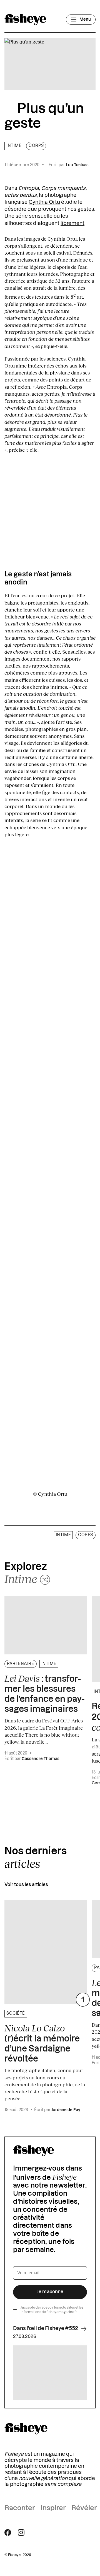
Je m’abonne (50, 2292)
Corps (36, 146)
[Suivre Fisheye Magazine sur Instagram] (21, 2532)
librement (72, 223)
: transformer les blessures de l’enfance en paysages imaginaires (44, 1693)
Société (16, 2014)
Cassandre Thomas (41, 1759)
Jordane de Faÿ (66, 2110)
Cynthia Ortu (44, 202)
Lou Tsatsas (77, 165)
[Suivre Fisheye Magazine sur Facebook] (8, 2532)
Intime (14, 146)
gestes (86, 209)
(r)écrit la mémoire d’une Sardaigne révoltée (42, 2043)
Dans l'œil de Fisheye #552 (46, 2328)
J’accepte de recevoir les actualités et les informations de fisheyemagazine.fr (52, 2310)
